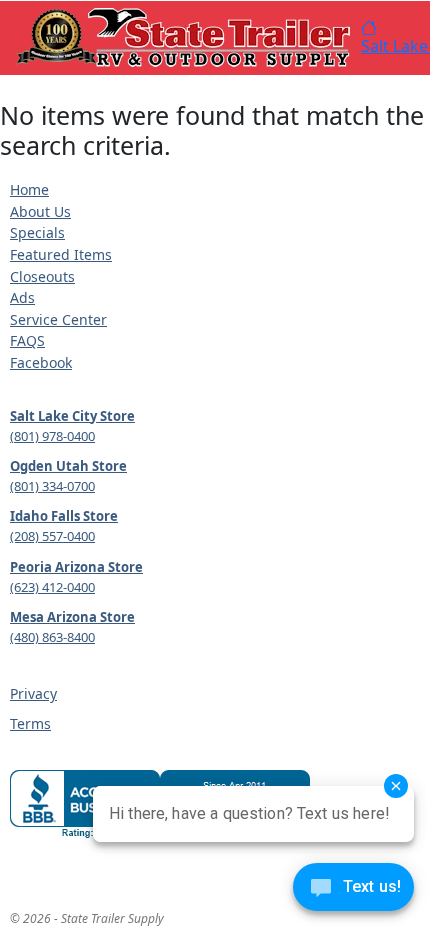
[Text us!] (353, 892)
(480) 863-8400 (52, 637)
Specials (37, 232)
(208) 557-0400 (52, 536)
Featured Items (61, 254)
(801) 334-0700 (52, 486)
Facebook (41, 362)
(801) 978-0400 (52, 436)
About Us (40, 211)
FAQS (27, 340)
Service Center (58, 319)
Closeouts (42, 276)
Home (29, 189)
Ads (22, 297)
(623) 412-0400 (52, 587)
